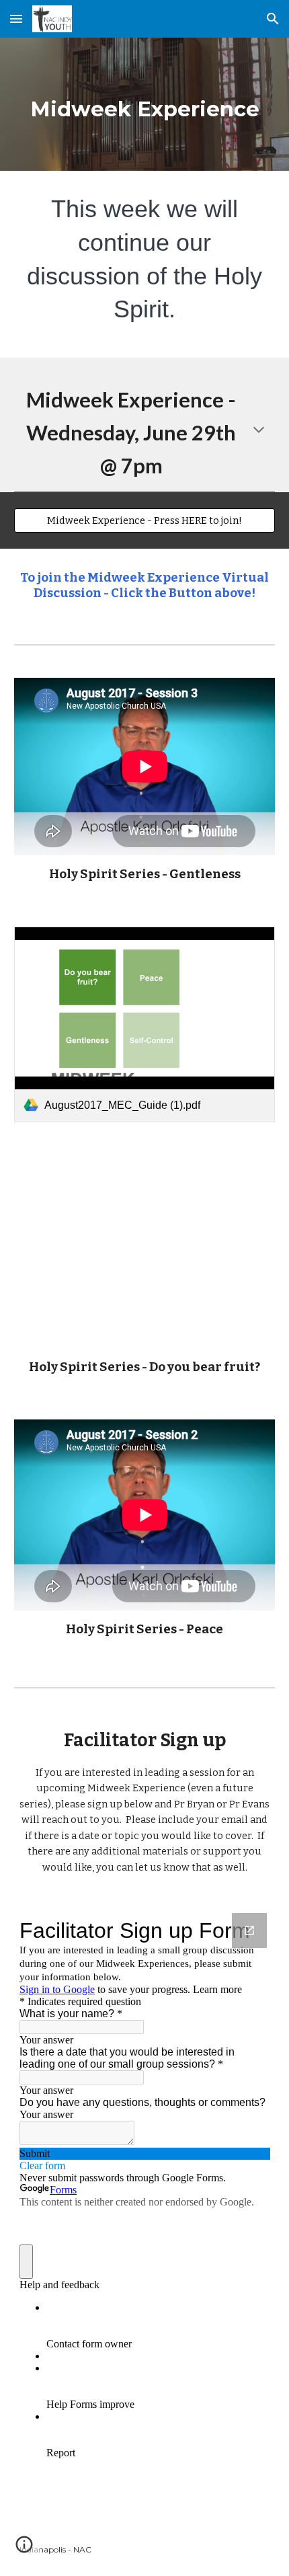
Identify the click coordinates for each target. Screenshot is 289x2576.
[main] (145, 104)
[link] (145, 1024)
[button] (16, 18)
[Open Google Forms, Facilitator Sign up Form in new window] (249, 1930)
